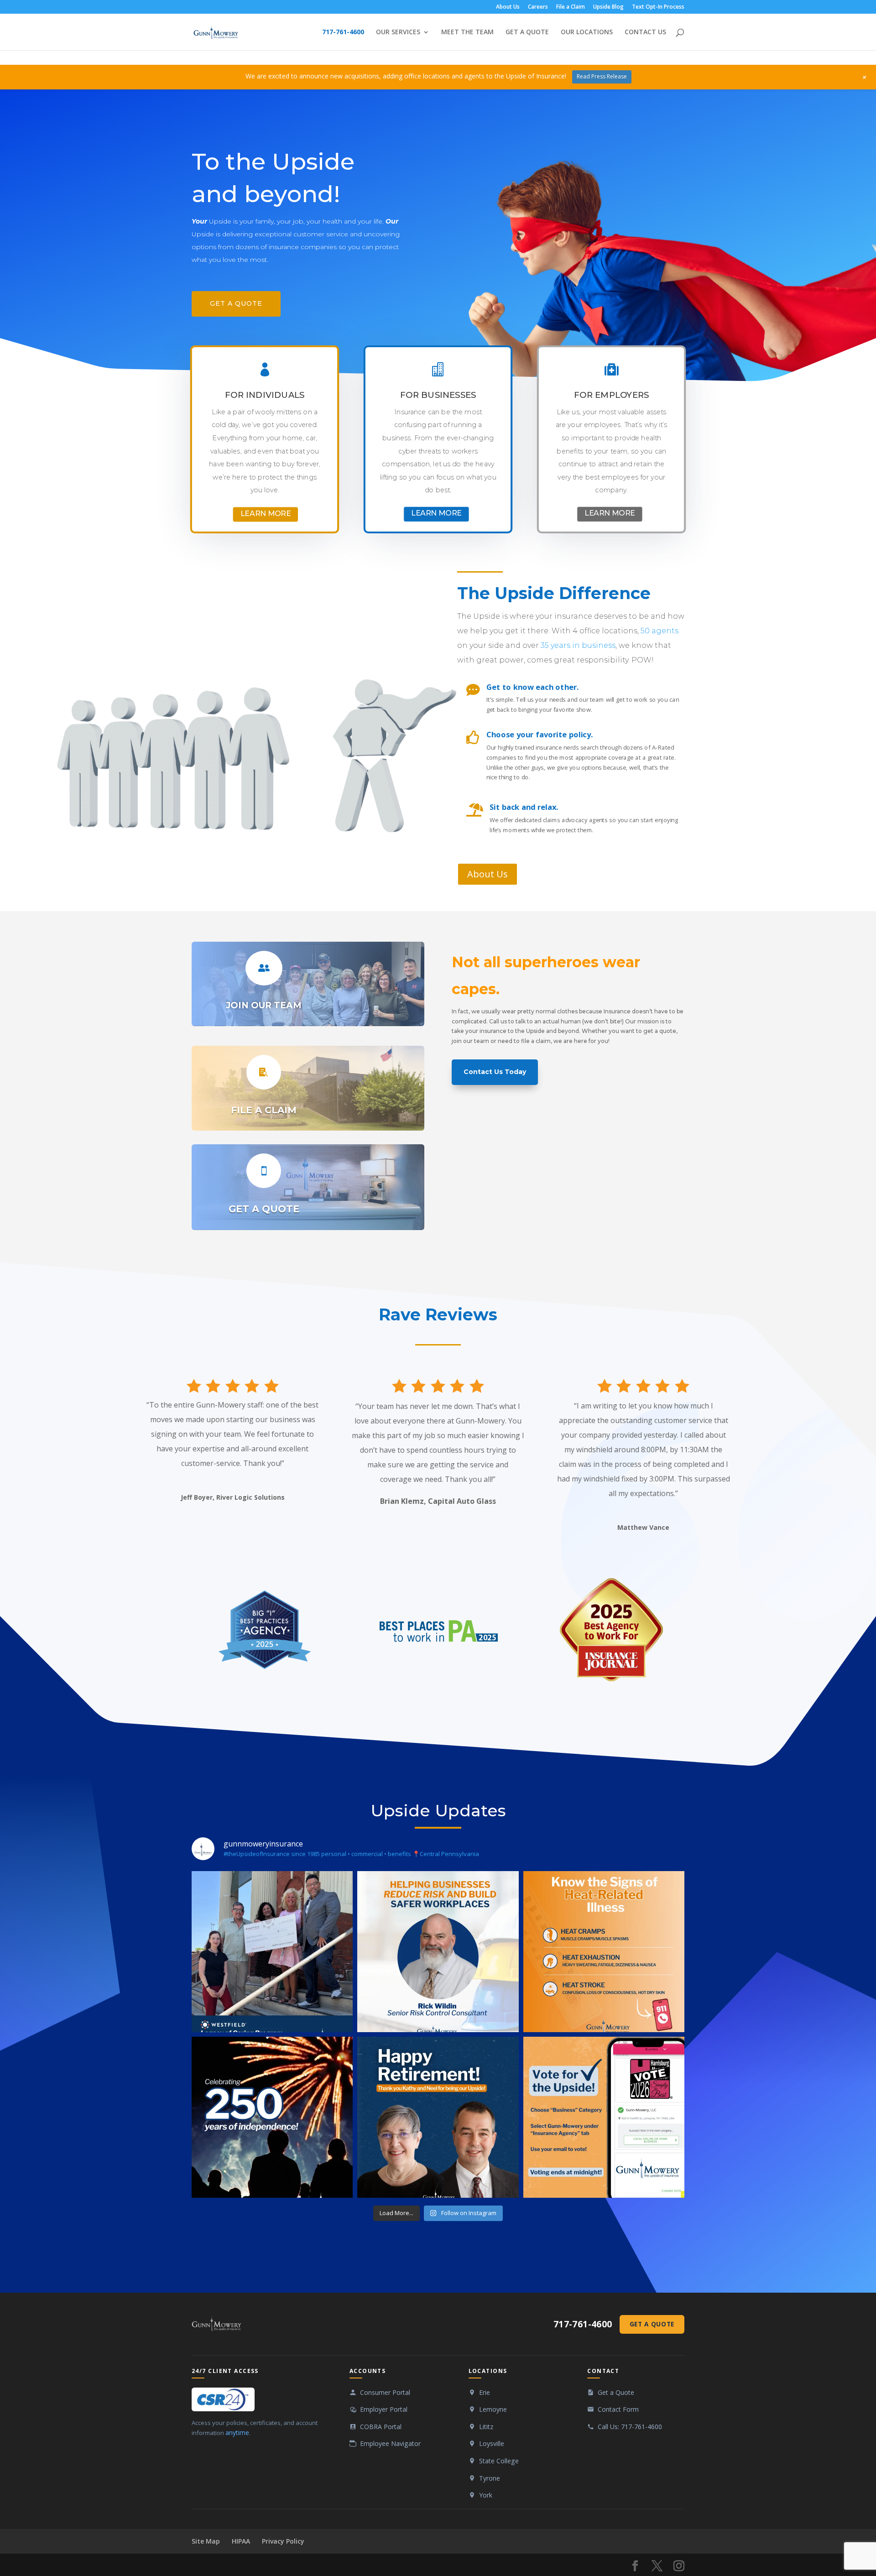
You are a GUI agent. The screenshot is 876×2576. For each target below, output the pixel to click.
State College (499, 2461)
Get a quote (236, 303)
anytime (237, 2433)
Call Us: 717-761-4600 (630, 2427)
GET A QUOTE (527, 32)
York (486, 2495)
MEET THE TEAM (467, 32)
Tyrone (490, 2478)
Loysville (492, 2443)
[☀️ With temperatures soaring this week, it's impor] (604, 1952)
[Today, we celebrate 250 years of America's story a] (272, 2117)
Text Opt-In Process (658, 7)
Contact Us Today (495, 1072)
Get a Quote (652, 2324)
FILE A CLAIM (264, 1110)
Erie (485, 2392)
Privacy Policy (283, 2541)
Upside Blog (608, 7)
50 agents (660, 631)
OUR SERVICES (398, 32)
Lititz (486, 2427)
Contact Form (618, 2409)
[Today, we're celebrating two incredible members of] (438, 2117)
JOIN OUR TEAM (264, 1005)
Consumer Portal (385, 2392)
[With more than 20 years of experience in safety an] (438, 1952)
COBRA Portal (381, 2427)
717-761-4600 (343, 32)
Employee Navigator (390, 2443)
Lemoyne (493, 2409)
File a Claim (571, 7)
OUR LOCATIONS (587, 32)
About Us (508, 7)
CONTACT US (645, 32)
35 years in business (578, 645)
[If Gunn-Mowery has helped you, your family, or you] (604, 2117)
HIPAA (241, 2541)
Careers (538, 7)
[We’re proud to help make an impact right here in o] (272, 1952)
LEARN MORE (266, 513)
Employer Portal (384, 2409)
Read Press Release (602, 76)
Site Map (206, 2541)
